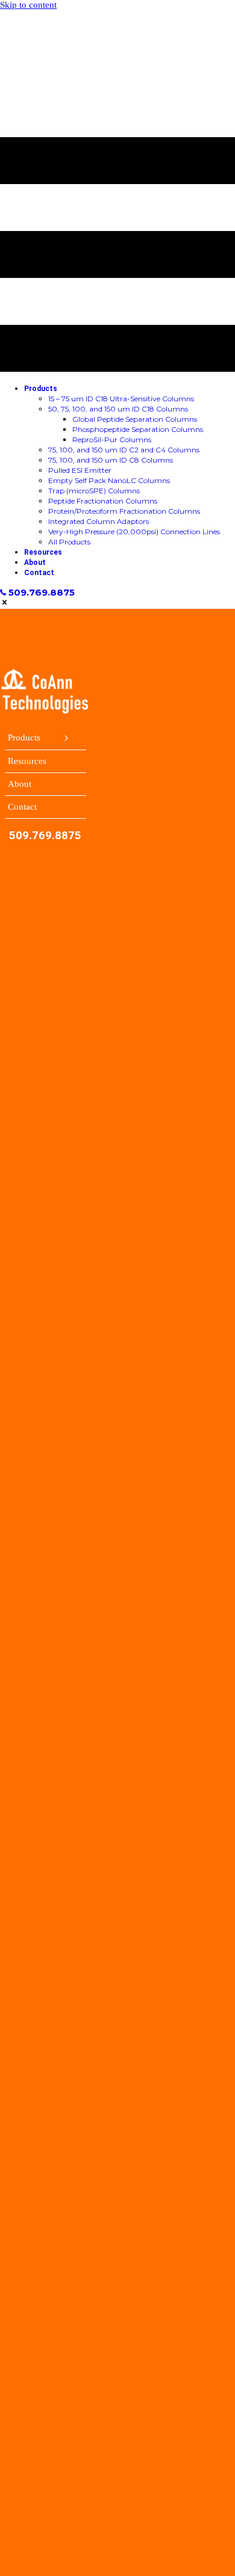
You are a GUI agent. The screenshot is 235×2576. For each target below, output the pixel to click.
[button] (37, 593)
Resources (27, 761)
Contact (22, 807)
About (20, 784)
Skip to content (28, 5)
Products (24, 738)
